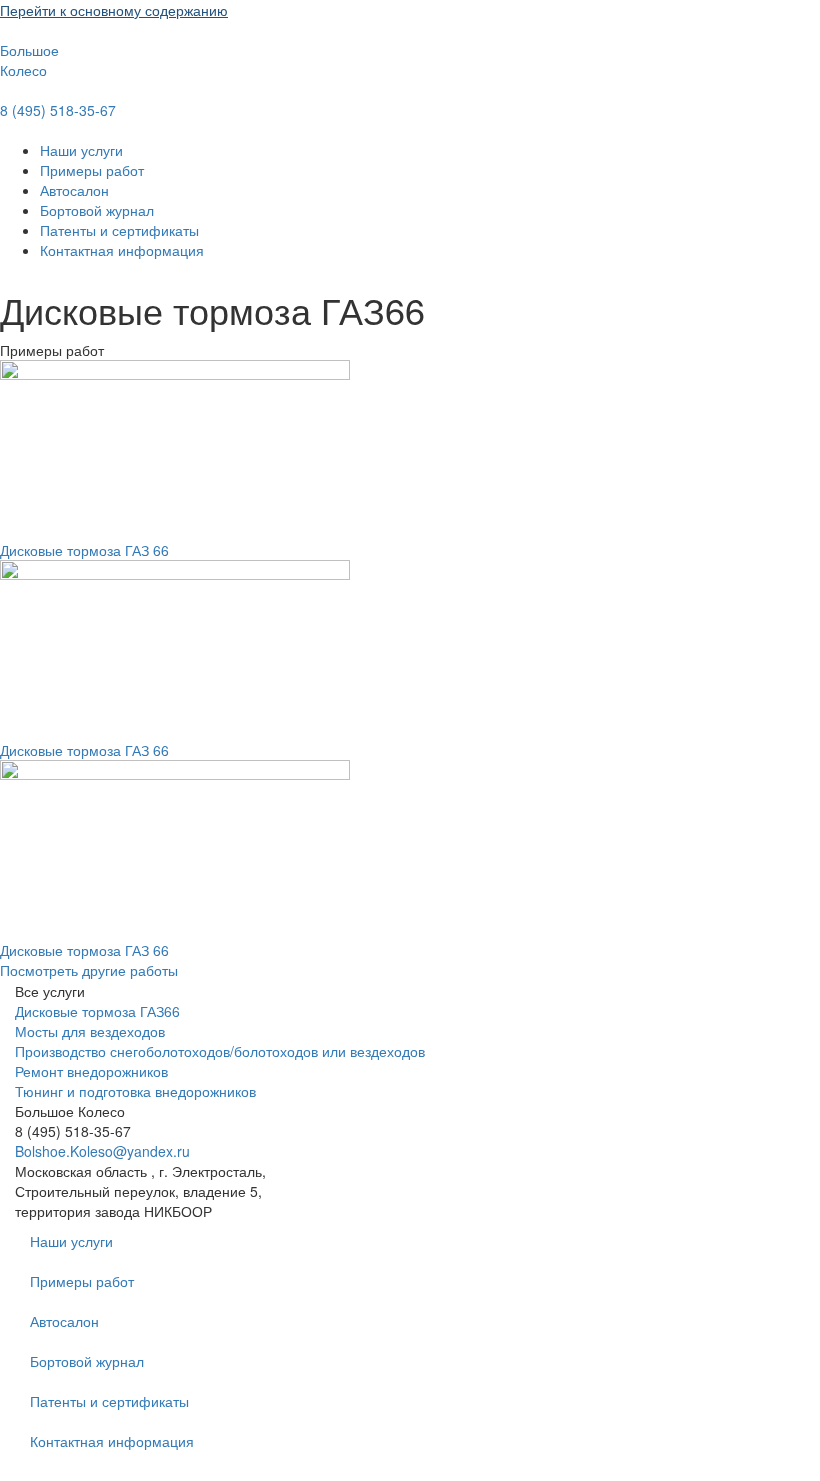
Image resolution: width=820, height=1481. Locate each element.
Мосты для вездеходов (90, 1031)
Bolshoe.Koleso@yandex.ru (102, 1151)
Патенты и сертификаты (119, 230)
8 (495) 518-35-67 (58, 110)
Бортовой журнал (97, 210)
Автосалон (74, 190)
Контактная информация (122, 250)
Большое (29, 50)
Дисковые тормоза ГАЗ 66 (84, 550)
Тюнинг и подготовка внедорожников (135, 1091)
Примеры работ (92, 170)
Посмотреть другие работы (89, 970)
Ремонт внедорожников (91, 1071)
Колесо (23, 70)
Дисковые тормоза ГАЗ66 (97, 1011)
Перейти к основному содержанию (114, 10)
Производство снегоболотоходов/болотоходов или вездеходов (220, 1051)
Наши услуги (81, 150)
